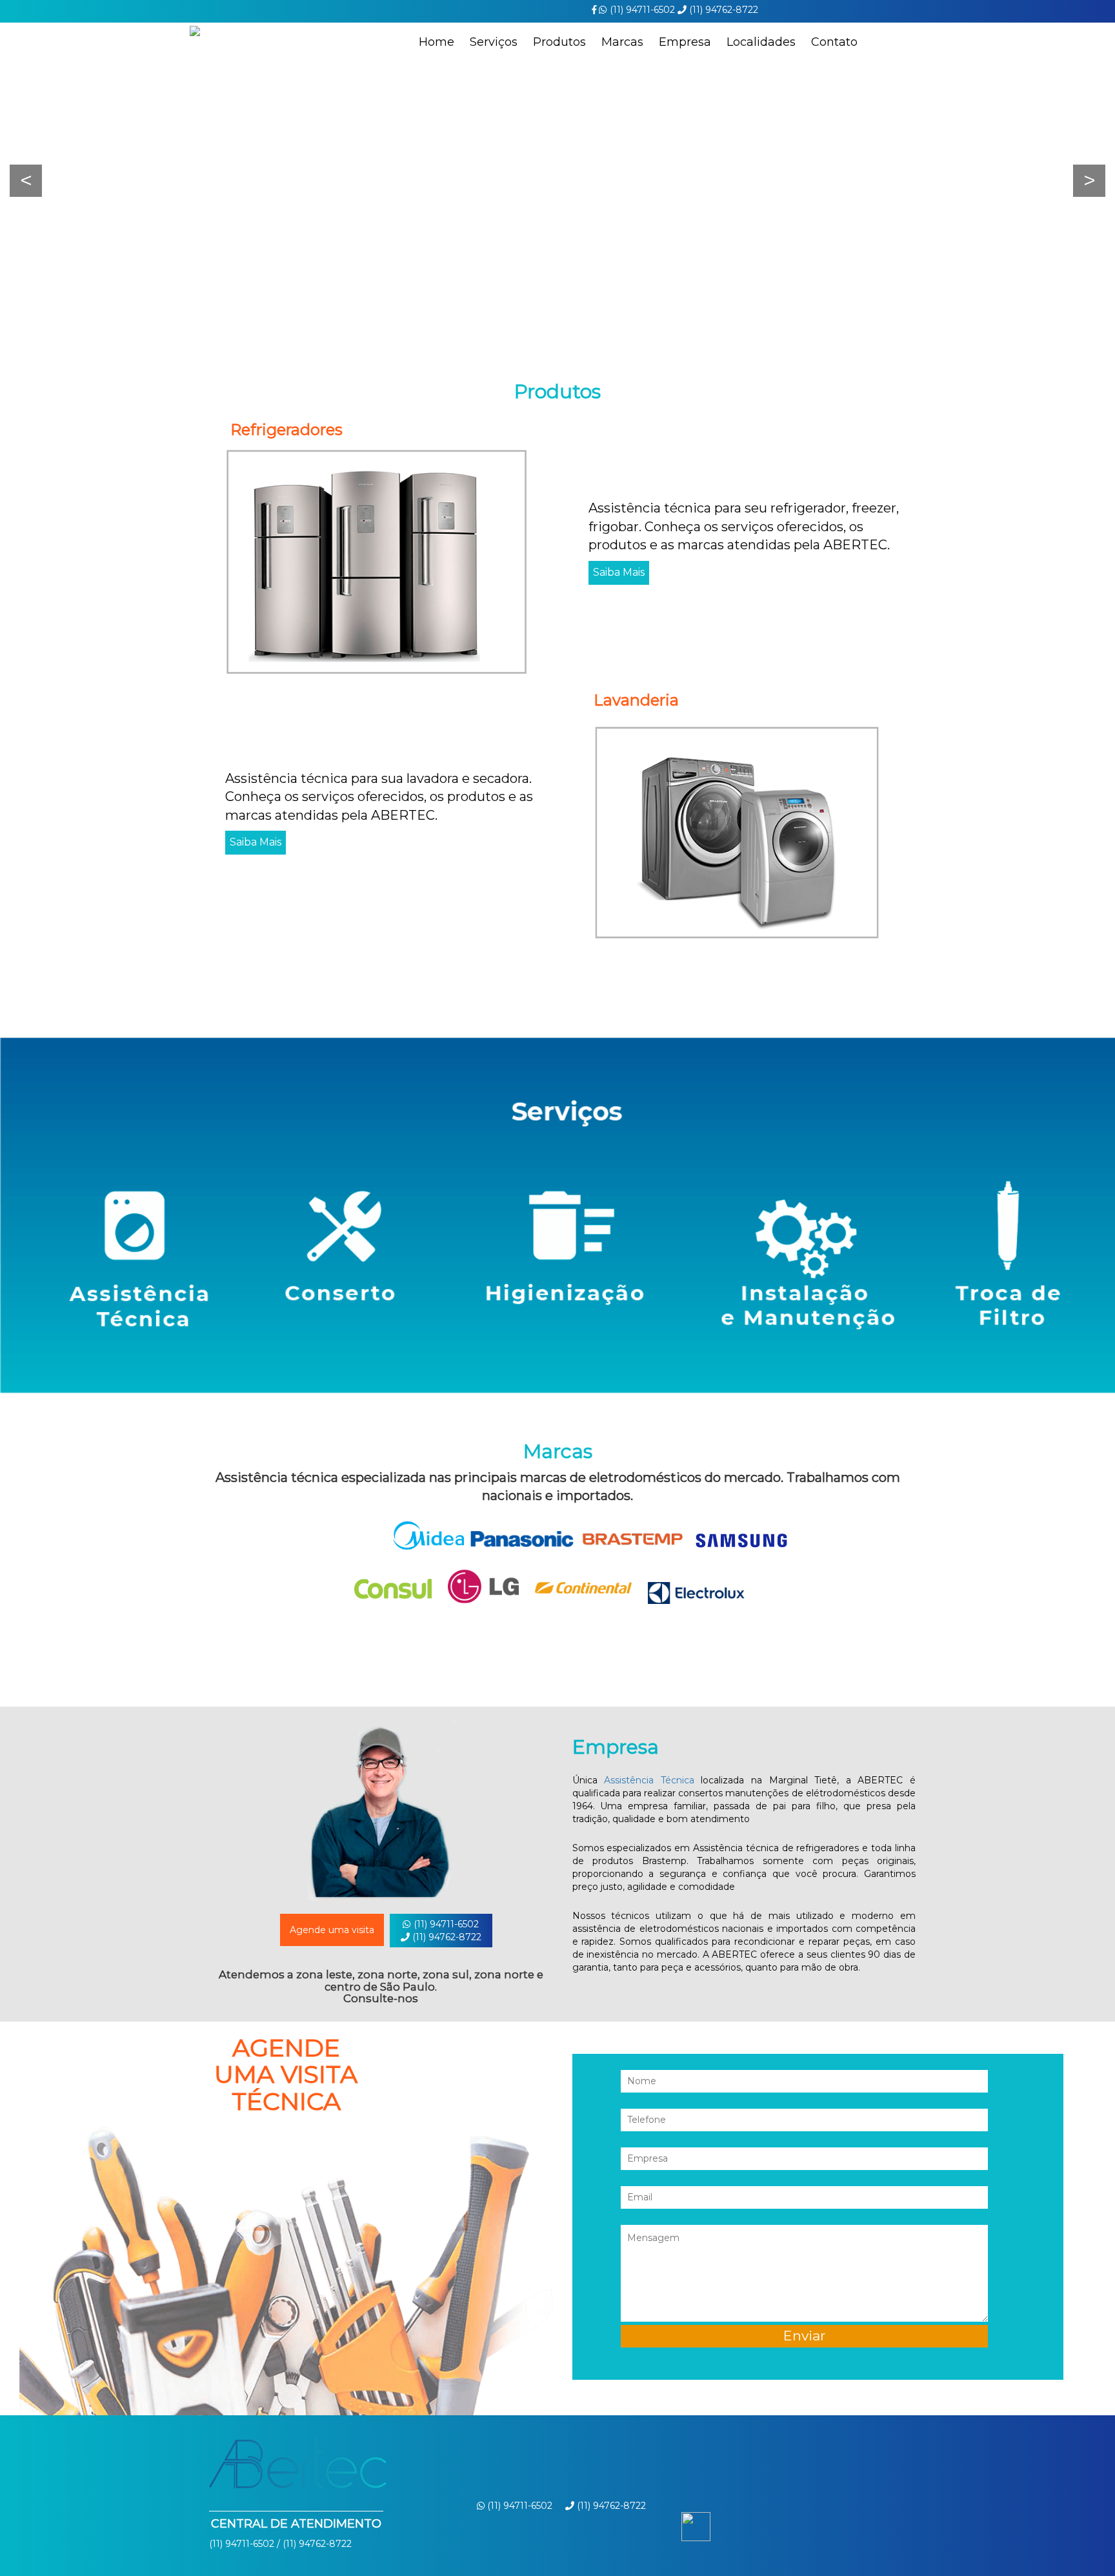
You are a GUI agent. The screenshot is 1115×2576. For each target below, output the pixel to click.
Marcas (622, 42)
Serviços (494, 42)
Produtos (559, 42)
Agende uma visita (332, 1930)
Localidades (761, 42)
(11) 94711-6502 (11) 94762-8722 (446, 1931)
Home (437, 42)
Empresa (685, 42)
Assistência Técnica (649, 1780)
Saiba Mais (619, 572)
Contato (834, 42)
